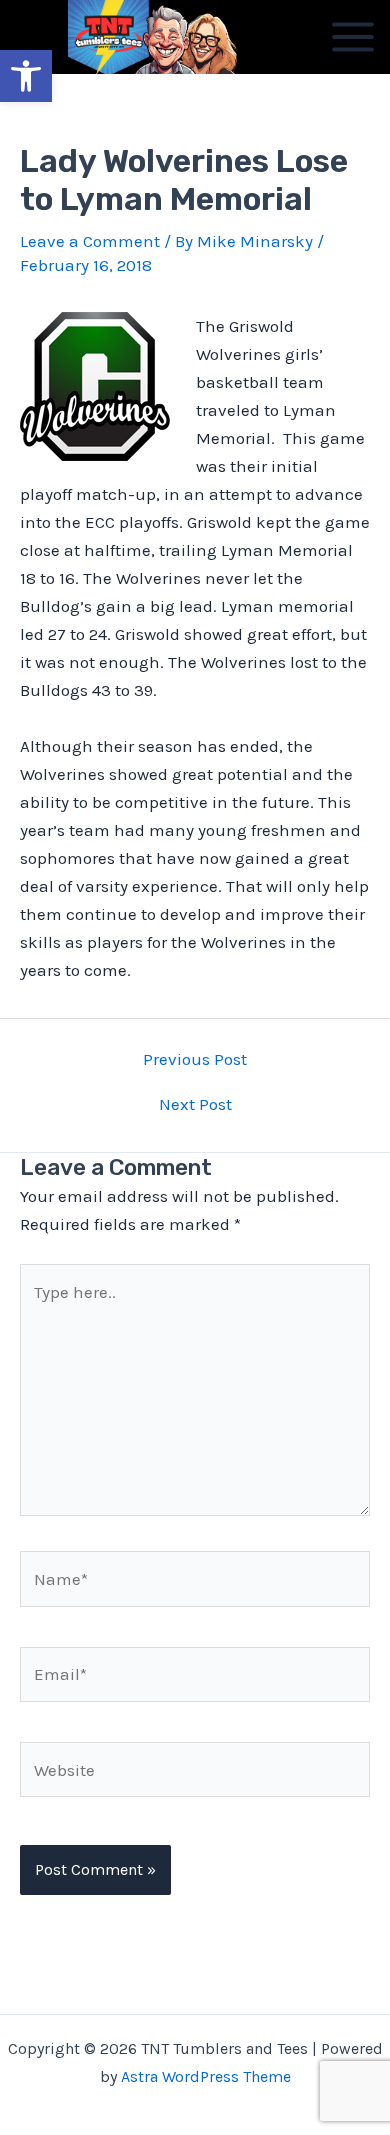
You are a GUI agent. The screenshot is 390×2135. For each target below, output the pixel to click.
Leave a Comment (90, 241)
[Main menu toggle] (353, 37)
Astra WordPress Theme (206, 2076)
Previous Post (195, 1059)
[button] (26, 76)
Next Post (195, 1104)
